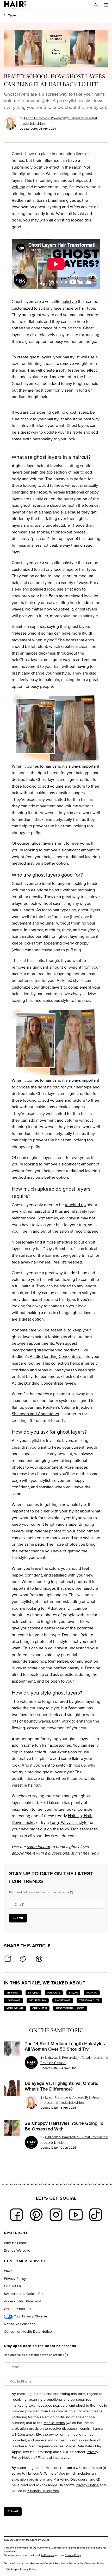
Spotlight (16, 2233)
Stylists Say (38, 2000)
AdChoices (47, 2555)
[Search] (96, 5)
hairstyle (69, 301)
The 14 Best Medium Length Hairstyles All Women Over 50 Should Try (65, 2046)
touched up (75, 1205)
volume (18, 187)
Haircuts (54, 1993)
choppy (92, 492)
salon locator (38, 1847)
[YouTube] (76, 2215)
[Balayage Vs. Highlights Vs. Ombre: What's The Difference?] (12, 2088)
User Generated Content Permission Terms (50, 2563)
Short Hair (63, 2000)
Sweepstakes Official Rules (26, 2293)
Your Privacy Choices (30, 2316)
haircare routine (26, 1363)
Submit (18, 1918)
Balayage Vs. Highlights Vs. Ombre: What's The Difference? (61, 2086)
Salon (73, 1993)
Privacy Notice (87, 2485)
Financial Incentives (43, 2491)
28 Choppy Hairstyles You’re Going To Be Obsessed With (64, 2126)
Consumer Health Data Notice (28, 2331)
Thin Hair (13, 1993)
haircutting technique (53, 180)
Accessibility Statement (22, 2301)
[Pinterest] (36, 2215)
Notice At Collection (20, 2324)
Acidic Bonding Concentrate (55, 1356)
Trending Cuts (89, 2000)
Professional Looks (70, 2008)
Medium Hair (15, 2008)
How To (92, 1993)
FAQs (8, 2271)
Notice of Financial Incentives (46, 2457)
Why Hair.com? (15, 2243)
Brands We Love (17, 2250)
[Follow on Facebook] (16, 2215)
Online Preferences (20, 2308)
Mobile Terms (54, 2423)
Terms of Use (54, 2473)
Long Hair (13, 2000)
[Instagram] (56, 2215)
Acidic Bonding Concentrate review (44, 1383)
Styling (33, 1993)
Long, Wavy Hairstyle (69, 1822)
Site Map (11, 2569)
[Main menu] (106, 5)
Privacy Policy (15, 2278)
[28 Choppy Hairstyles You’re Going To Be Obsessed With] (12, 2128)
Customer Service (25, 2261)
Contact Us (13, 2286)
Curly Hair (40, 2008)
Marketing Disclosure (70, 2479)
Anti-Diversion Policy (92, 2563)
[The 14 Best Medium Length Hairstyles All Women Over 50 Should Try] (12, 2049)
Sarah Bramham (51, 200)
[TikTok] (96, 2215)
